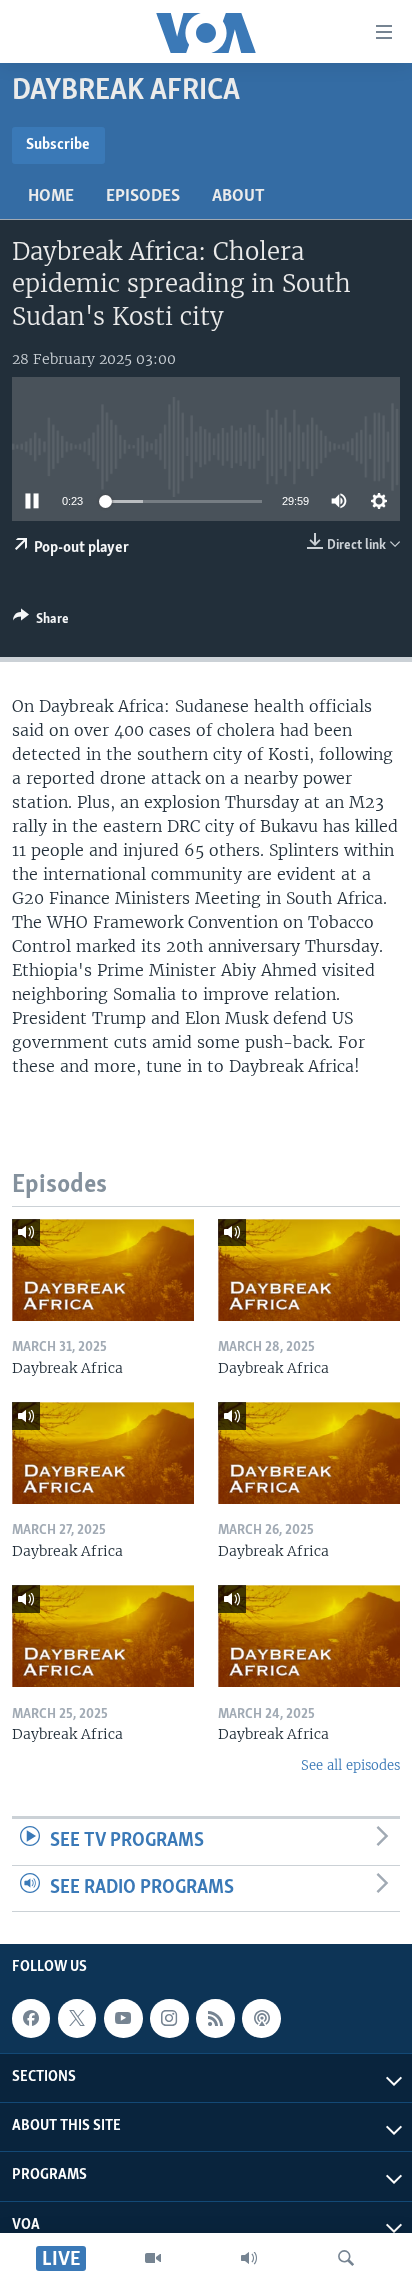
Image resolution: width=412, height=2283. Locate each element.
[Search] (346, 2258)
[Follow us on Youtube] (123, 2018)
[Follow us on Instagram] (169, 2018)
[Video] (153, 2258)
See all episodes (350, 1765)
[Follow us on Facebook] (31, 2018)
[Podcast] (261, 2018)
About (238, 197)
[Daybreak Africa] (103, 1270)
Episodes (143, 197)
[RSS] (215, 2018)
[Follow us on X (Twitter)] (77, 2018)
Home (51, 197)
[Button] (41, 622)
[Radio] (249, 2258)
